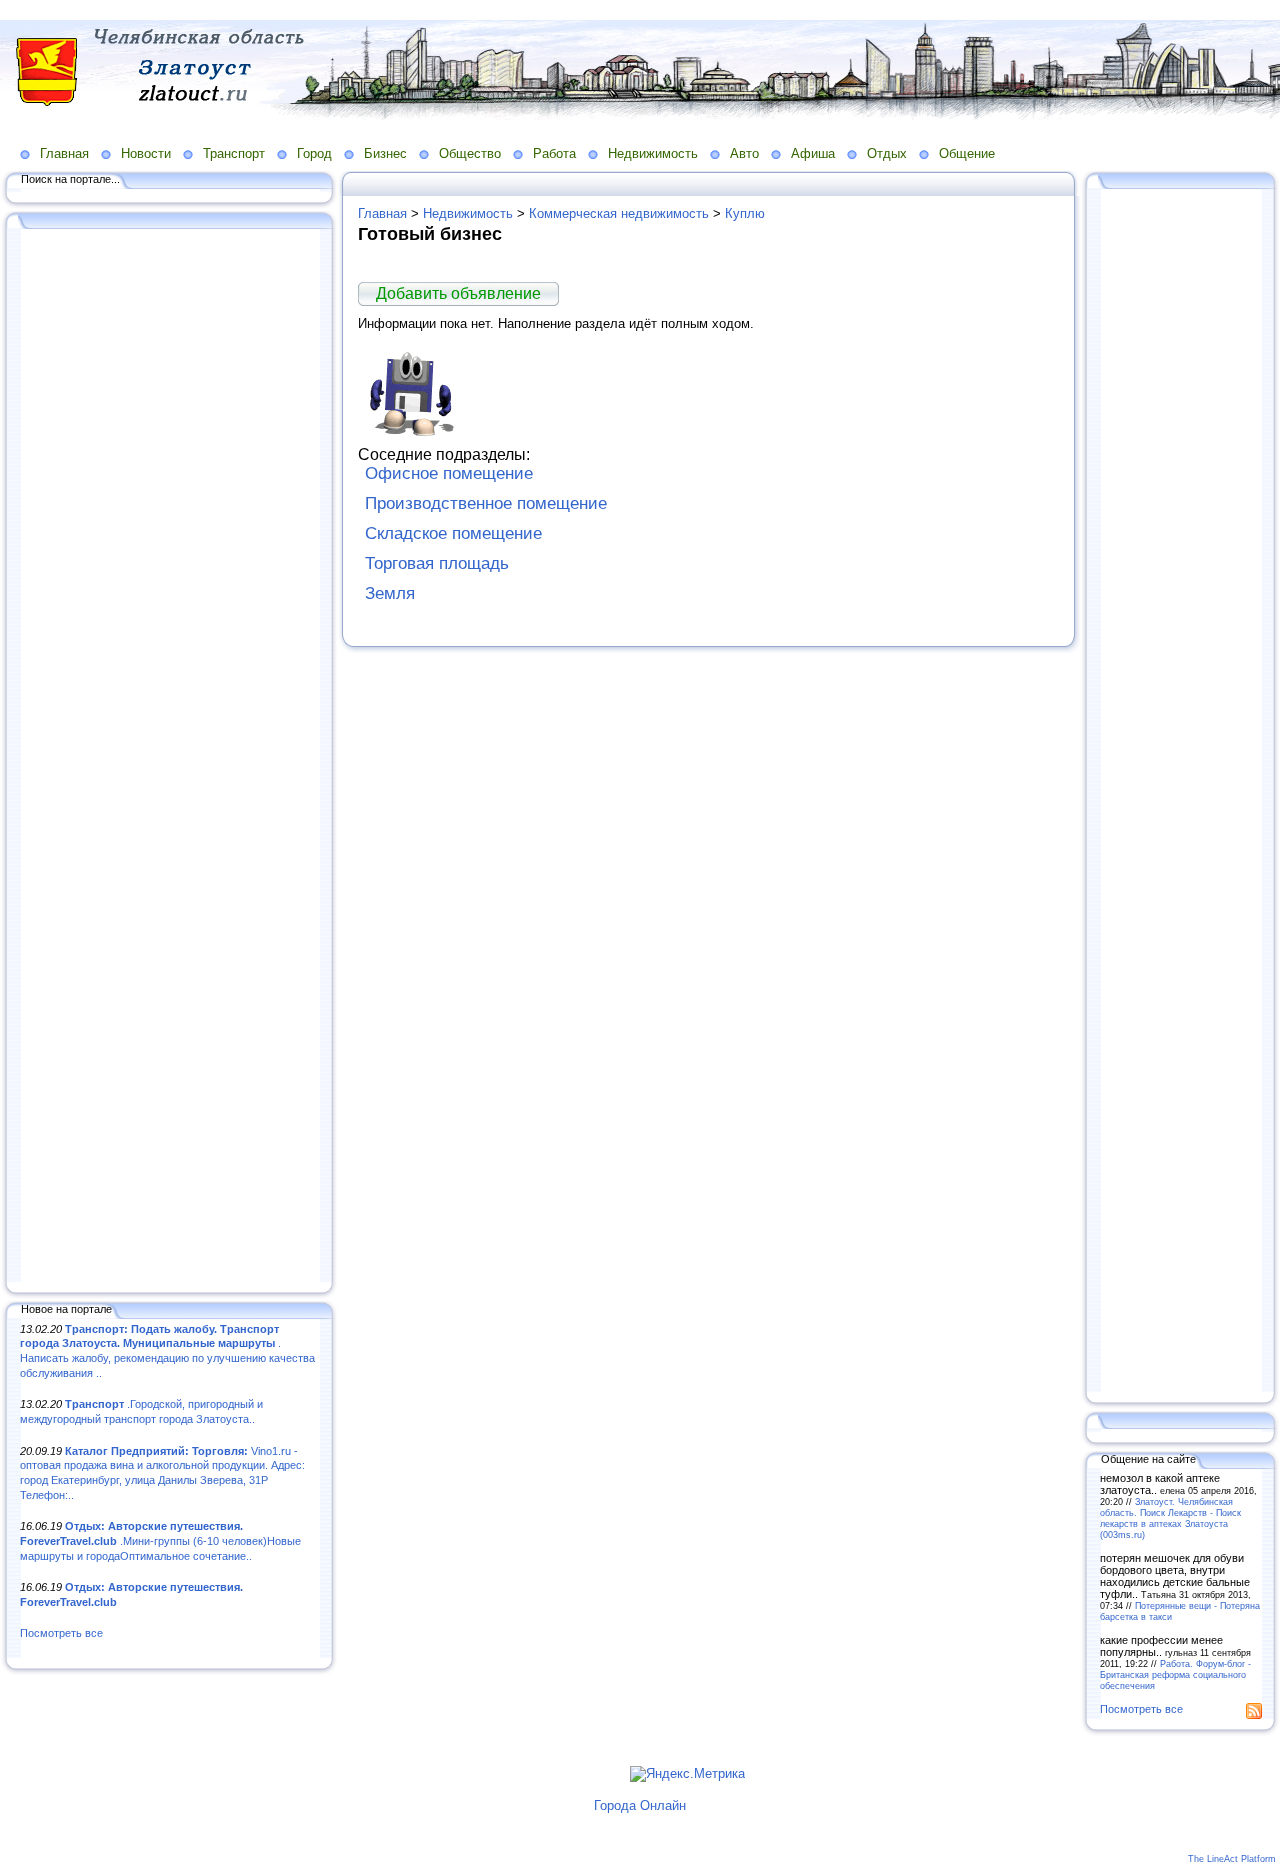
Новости (146, 153)
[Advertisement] (170, 757)
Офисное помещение (449, 473)
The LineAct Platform (1232, 1859)
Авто (744, 153)
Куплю (745, 213)
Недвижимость (653, 153)
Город (314, 153)
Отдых (887, 153)
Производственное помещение (486, 503)
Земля (390, 593)
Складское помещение (453, 533)
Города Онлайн (640, 1805)
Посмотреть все (61, 1633)
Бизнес (385, 153)
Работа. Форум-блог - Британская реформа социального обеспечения (1175, 1674)
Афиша (813, 153)
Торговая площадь (437, 563)
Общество (470, 153)
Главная (64, 153)
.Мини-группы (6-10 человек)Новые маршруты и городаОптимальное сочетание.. (160, 1540)
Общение (967, 153)
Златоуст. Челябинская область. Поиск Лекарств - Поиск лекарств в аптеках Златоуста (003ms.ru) (1170, 1518)
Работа (554, 153)
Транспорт (234, 153)
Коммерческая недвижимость (619, 213)
